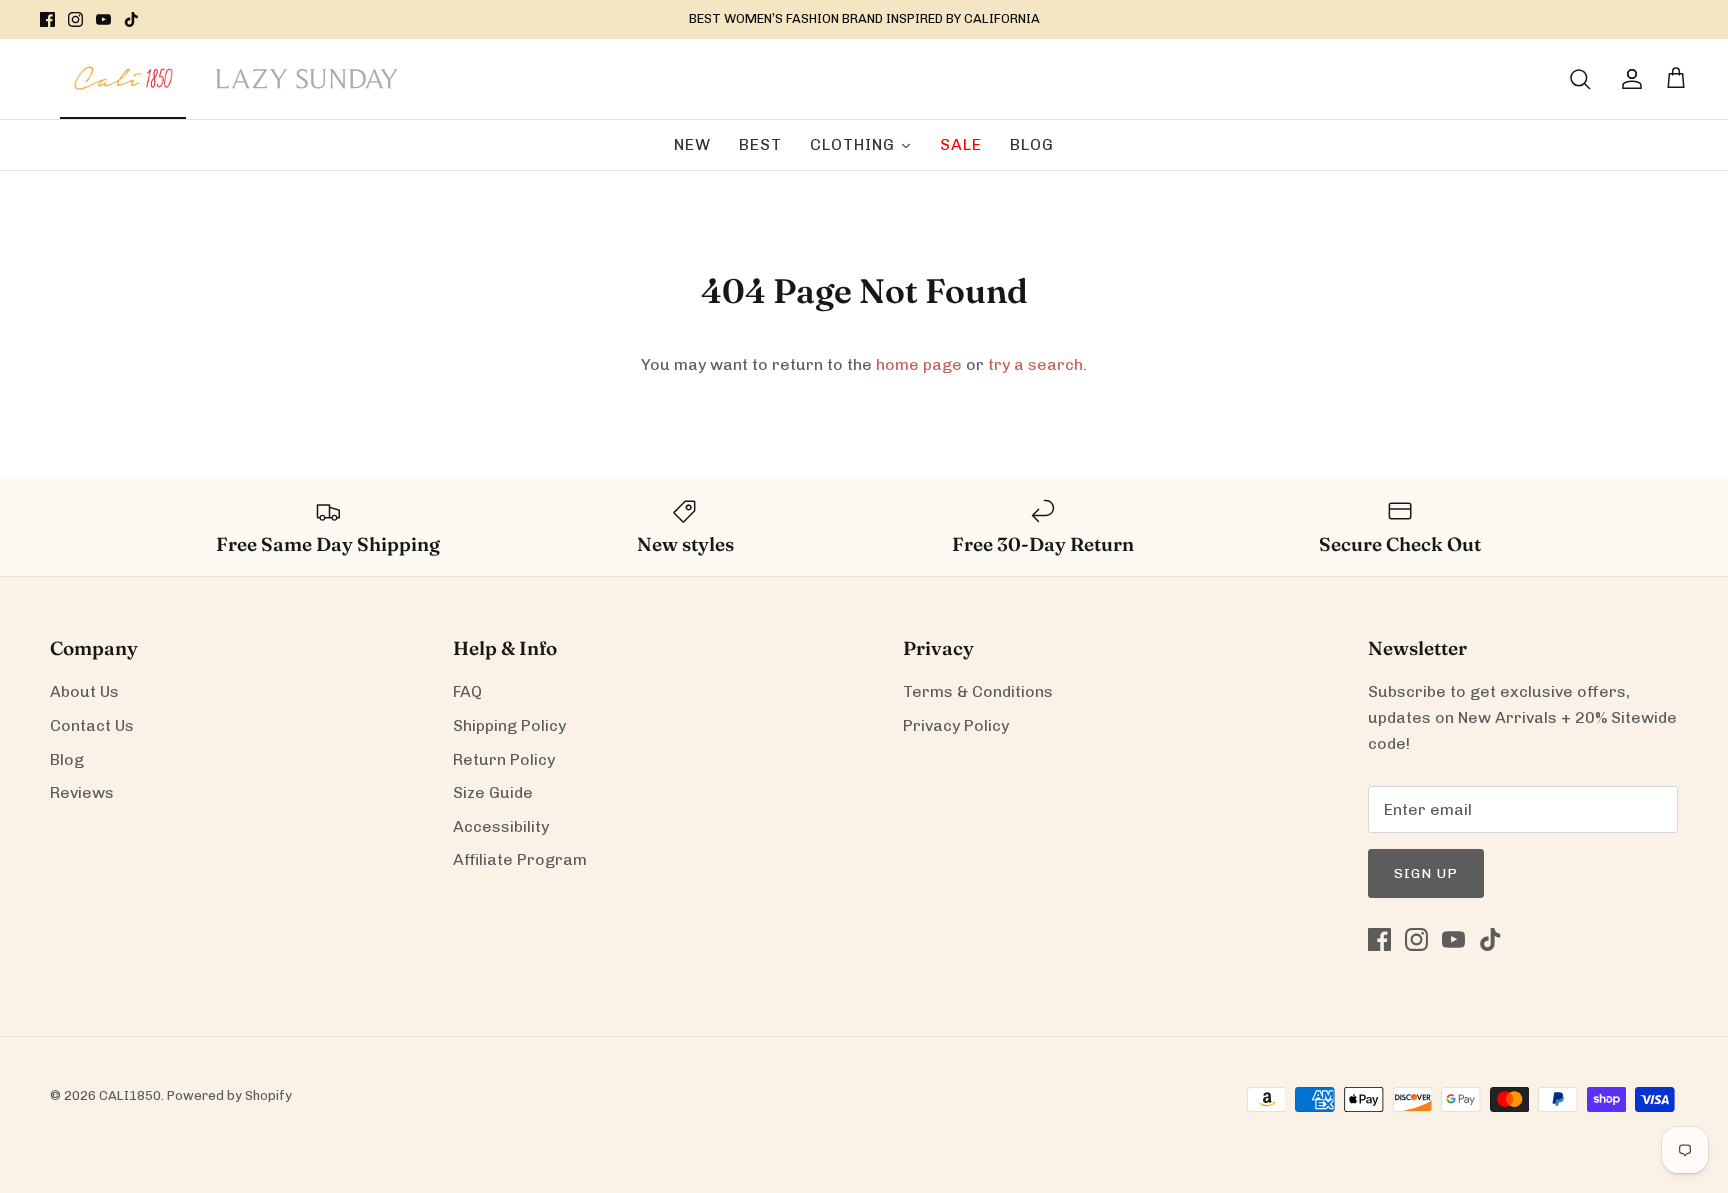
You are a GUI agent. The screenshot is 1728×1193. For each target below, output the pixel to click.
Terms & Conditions (978, 691)
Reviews (82, 792)
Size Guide (493, 792)
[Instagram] (75, 19)
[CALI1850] (123, 89)
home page (919, 364)
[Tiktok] (131, 19)
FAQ (467, 691)
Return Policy (504, 759)
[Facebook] (47, 19)
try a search (1035, 364)
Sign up (1426, 873)
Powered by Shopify (229, 1095)
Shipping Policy (509, 725)
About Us (84, 691)
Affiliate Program (520, 859)
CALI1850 (130, 1095)
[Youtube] (103, 19)
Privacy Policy (956, 725)
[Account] (1628, 79)
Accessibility (501, 826)
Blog (67, 759)
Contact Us (92, 725)
